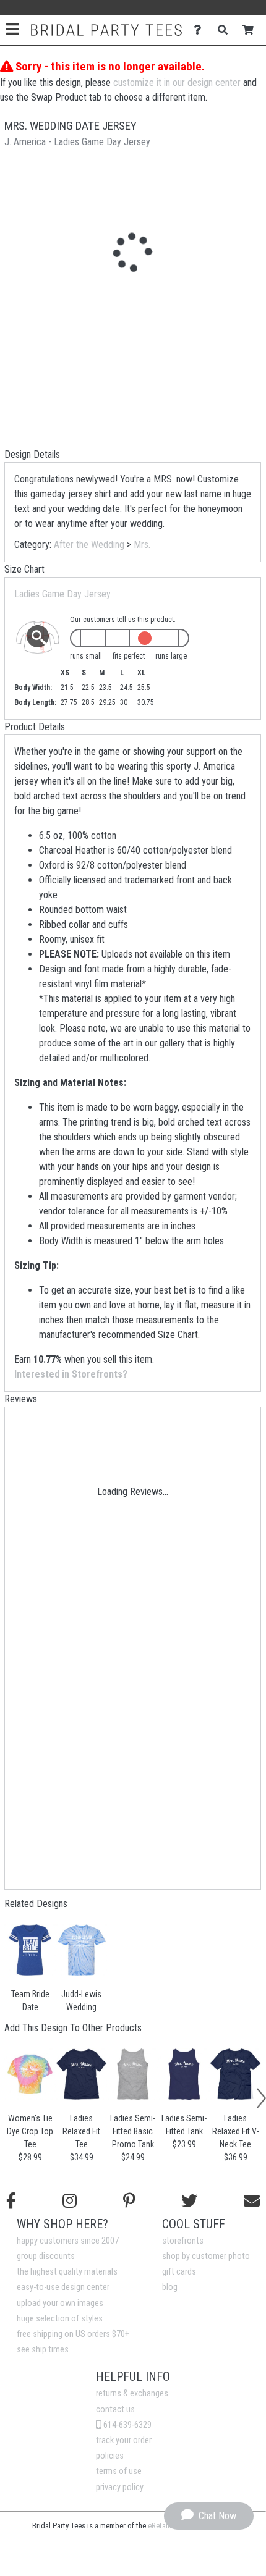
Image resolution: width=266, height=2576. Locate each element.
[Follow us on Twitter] (189, 2201)
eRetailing (164, 2526)
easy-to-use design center (63, 2287)
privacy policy (120, 2487)
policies (110, 2456)
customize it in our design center (177, 82)
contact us (115, 2410)
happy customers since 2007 (68, 2241)
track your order (124, 2440)
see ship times (43, 2350)
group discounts (46, 2256)
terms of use (119, 2471)
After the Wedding (89, 545)
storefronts (183, 2241)
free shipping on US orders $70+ (73, 2334)
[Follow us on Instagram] (70, 2201)
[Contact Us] (201, 30)
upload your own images (60, 2303)
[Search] (226, 30)
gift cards (179, 2272)
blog (170, 2287)
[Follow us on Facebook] (11, 2201)
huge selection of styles (60, 2319)
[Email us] (252, 2201)
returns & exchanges (132, 2393)
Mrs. (142, 545)
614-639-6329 (127, 2425)
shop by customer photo (206, 2256)
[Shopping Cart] (251, 30)
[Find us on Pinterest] (129, 2201)
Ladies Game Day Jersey (62, 594)
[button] (8, 2112)
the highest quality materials (67, 2272)
